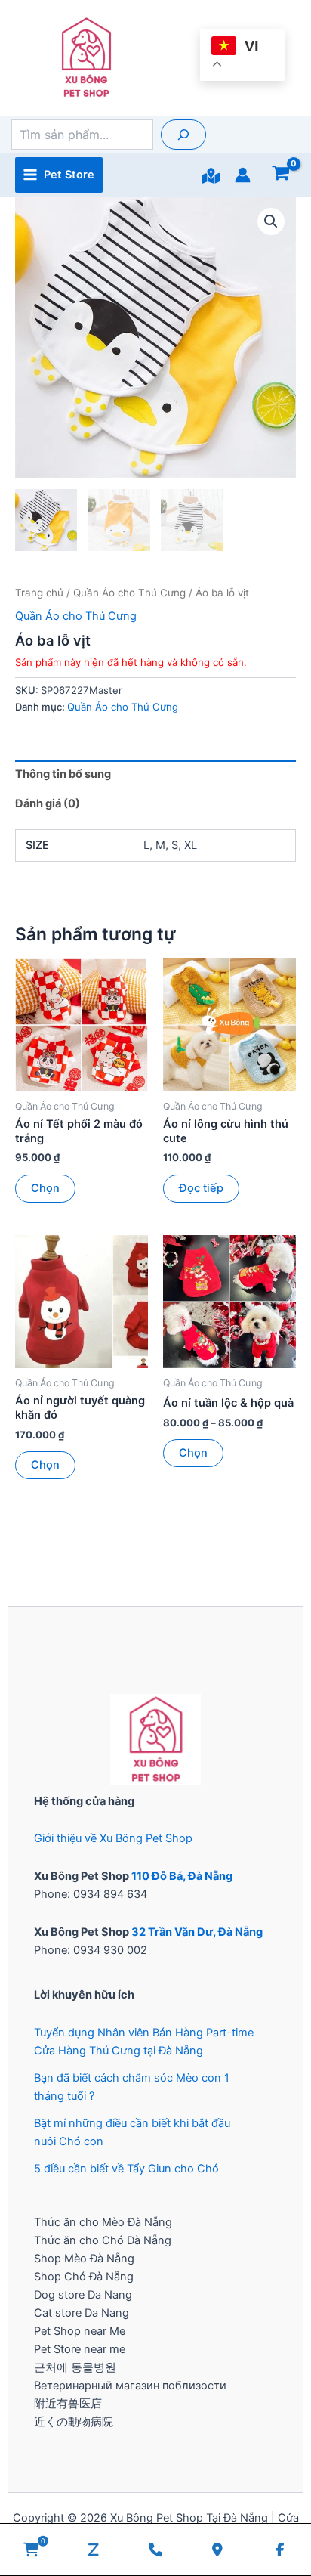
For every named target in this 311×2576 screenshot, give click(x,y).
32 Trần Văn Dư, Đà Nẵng (197, 1932)
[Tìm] (183, 135)
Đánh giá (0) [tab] (48, 803)
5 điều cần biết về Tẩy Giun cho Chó (126, 2169)
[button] (271, 221)
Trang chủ (39, 593)
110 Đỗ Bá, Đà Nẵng (182, 1876)
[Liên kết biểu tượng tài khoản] (243, 175)
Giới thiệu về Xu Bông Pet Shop (113, 1838)
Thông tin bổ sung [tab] (63, 774)
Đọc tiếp (201, 1188)
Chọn (45, 1188)
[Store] (211, 176)
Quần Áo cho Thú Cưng (129, 593)
